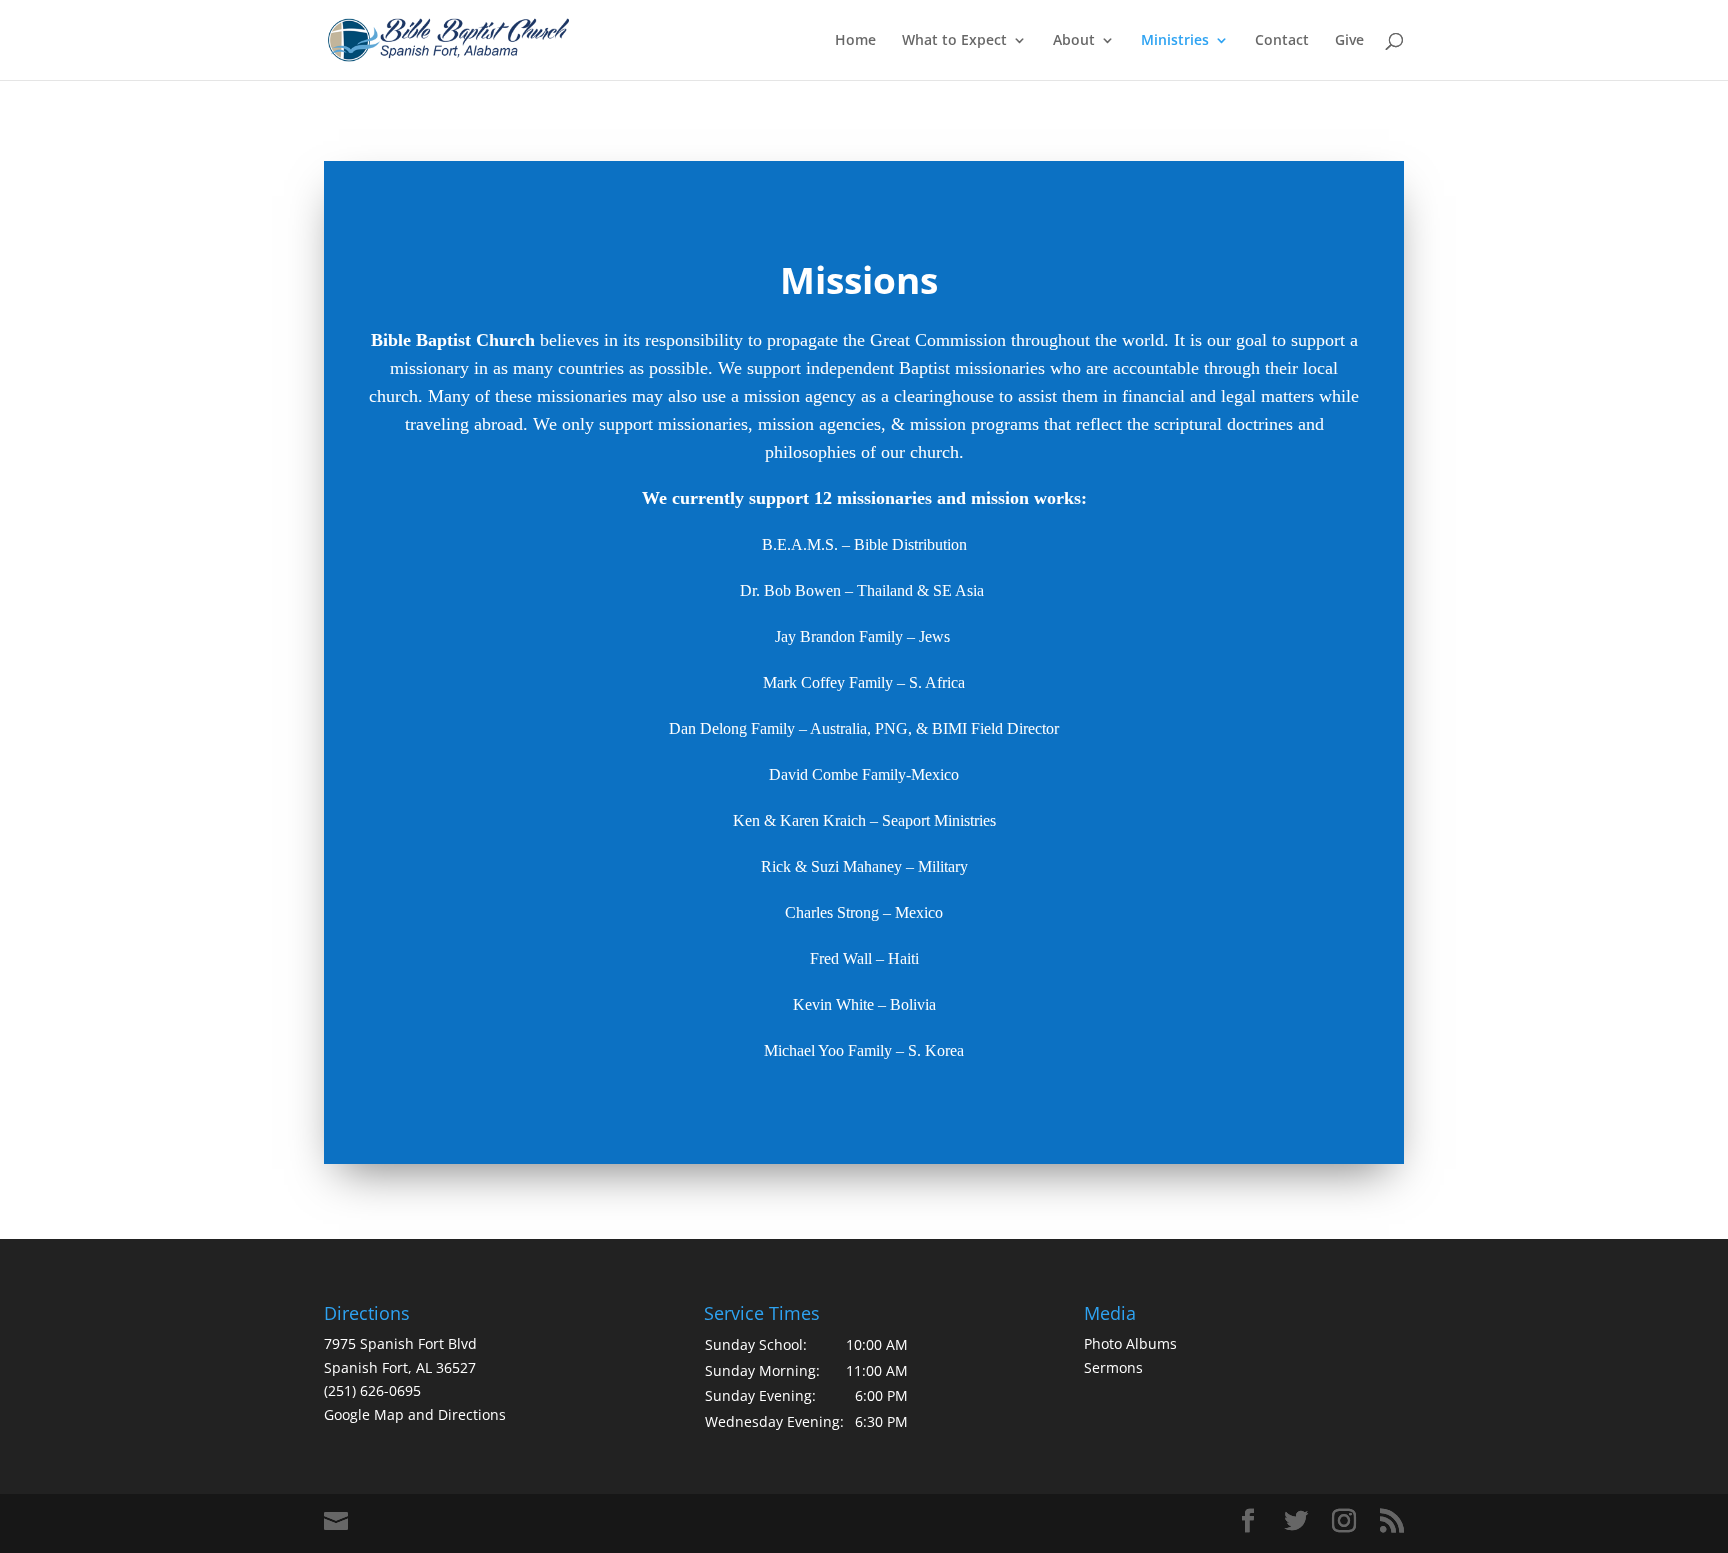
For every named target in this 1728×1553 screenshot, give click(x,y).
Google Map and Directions (415, 1414)
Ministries (1175, 41)
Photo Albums (1130, 1343)
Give (1349, 41)
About (1074, 41)
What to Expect (954, 41)
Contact (1282, 41)
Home (855, 41)
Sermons (1113, 1367)
